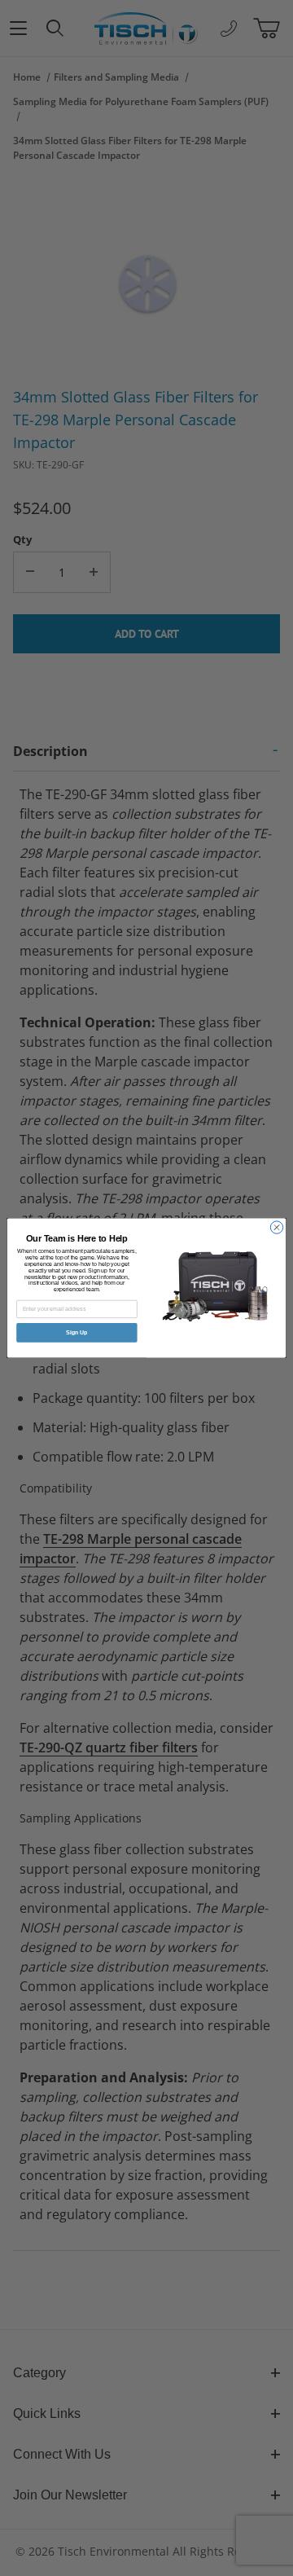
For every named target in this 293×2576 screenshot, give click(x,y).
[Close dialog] (276, 1227)
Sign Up (77, 1332)
